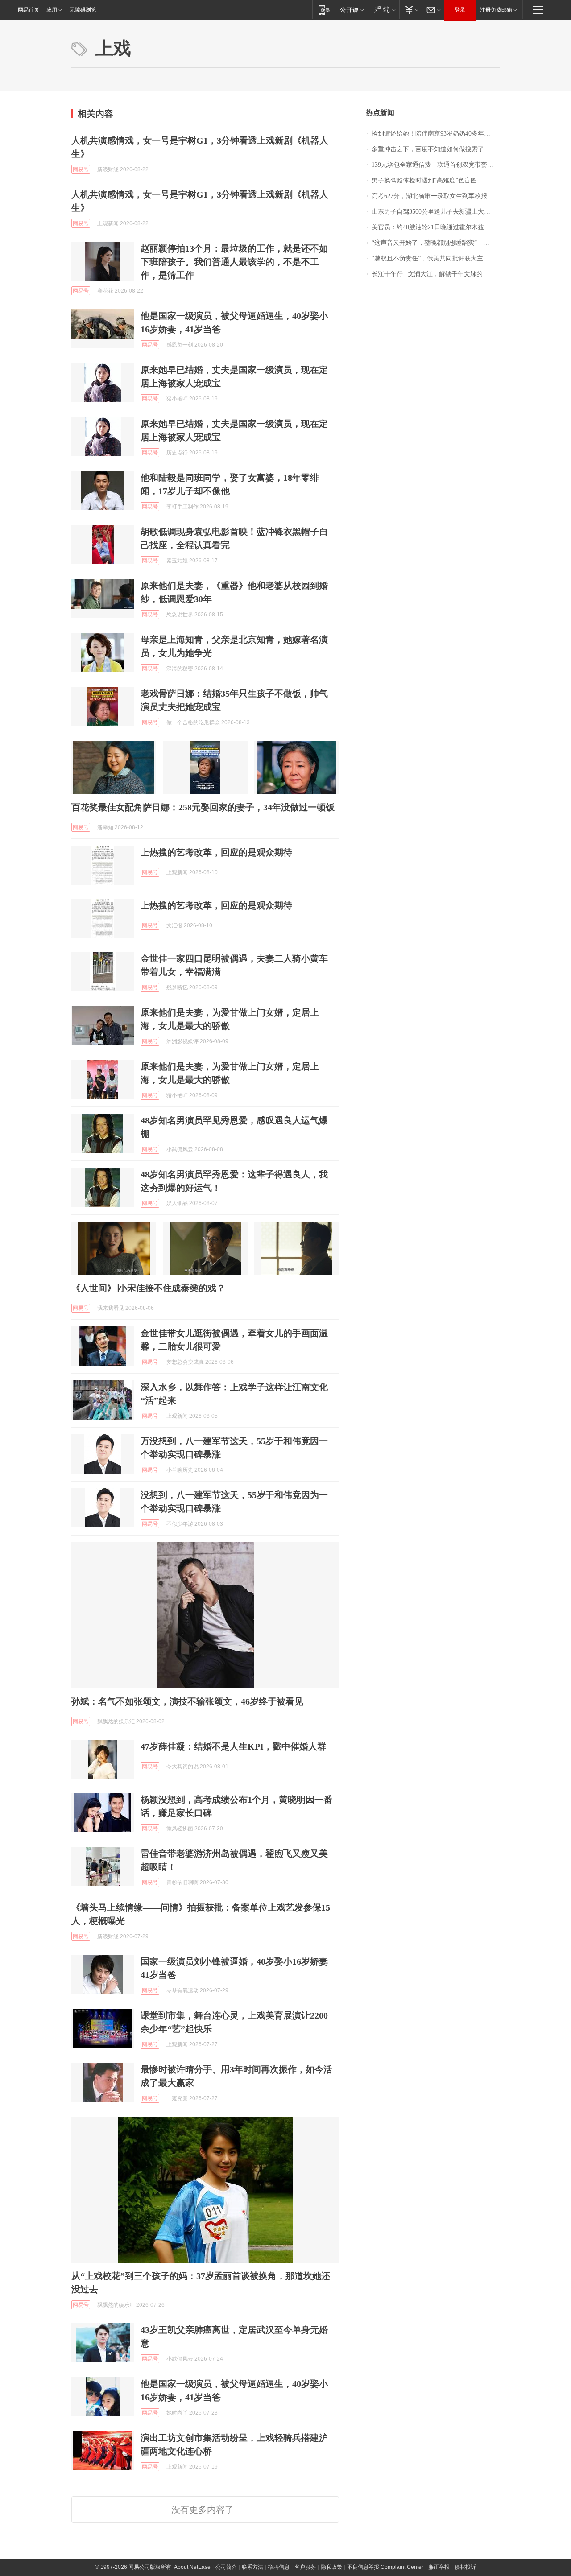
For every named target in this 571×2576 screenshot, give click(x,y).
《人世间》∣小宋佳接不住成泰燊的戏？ (148, 1288)
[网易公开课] (352, 10)
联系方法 (252, 2567)
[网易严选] (383, 10)
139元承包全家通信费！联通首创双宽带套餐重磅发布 (436, 165)
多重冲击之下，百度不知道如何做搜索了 (428, 149)
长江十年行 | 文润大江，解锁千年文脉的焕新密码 (436, 274)
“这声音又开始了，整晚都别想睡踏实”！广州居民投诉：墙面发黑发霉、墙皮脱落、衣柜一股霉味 (436, 243)
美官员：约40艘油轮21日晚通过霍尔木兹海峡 (434, 227)
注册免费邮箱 (496, 10)
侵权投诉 (465, 2567)
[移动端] (324, 10)
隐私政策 (331, 2567)
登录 (460, 10)
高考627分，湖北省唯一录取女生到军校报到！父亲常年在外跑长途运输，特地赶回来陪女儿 (436, 196)
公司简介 (226, 2567)
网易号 (81, 169)
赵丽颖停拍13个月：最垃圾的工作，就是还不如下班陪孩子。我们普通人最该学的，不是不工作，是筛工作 (234, 262)
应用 (52, 10)
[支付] (411, 10)
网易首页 (29, 10)
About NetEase (192, 2567)
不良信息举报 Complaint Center (385, 2567)
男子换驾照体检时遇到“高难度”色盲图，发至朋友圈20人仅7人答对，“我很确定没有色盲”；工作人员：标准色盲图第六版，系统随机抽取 (436, 180)
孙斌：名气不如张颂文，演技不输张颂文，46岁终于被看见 (187, 1701)
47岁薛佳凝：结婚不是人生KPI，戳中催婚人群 (233, 1746)
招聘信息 (279, 2567)
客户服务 (305, 2567)
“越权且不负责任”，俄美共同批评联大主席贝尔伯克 (436, 258)
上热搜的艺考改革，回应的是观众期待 (216, 852)
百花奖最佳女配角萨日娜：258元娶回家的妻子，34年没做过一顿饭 (203, 807)
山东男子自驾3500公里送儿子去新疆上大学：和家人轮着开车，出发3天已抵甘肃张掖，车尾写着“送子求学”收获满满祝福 (436, 212)
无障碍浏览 (83, 10)
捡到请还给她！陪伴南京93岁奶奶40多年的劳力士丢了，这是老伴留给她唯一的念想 (436, 134)
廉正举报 (439, 2567)
